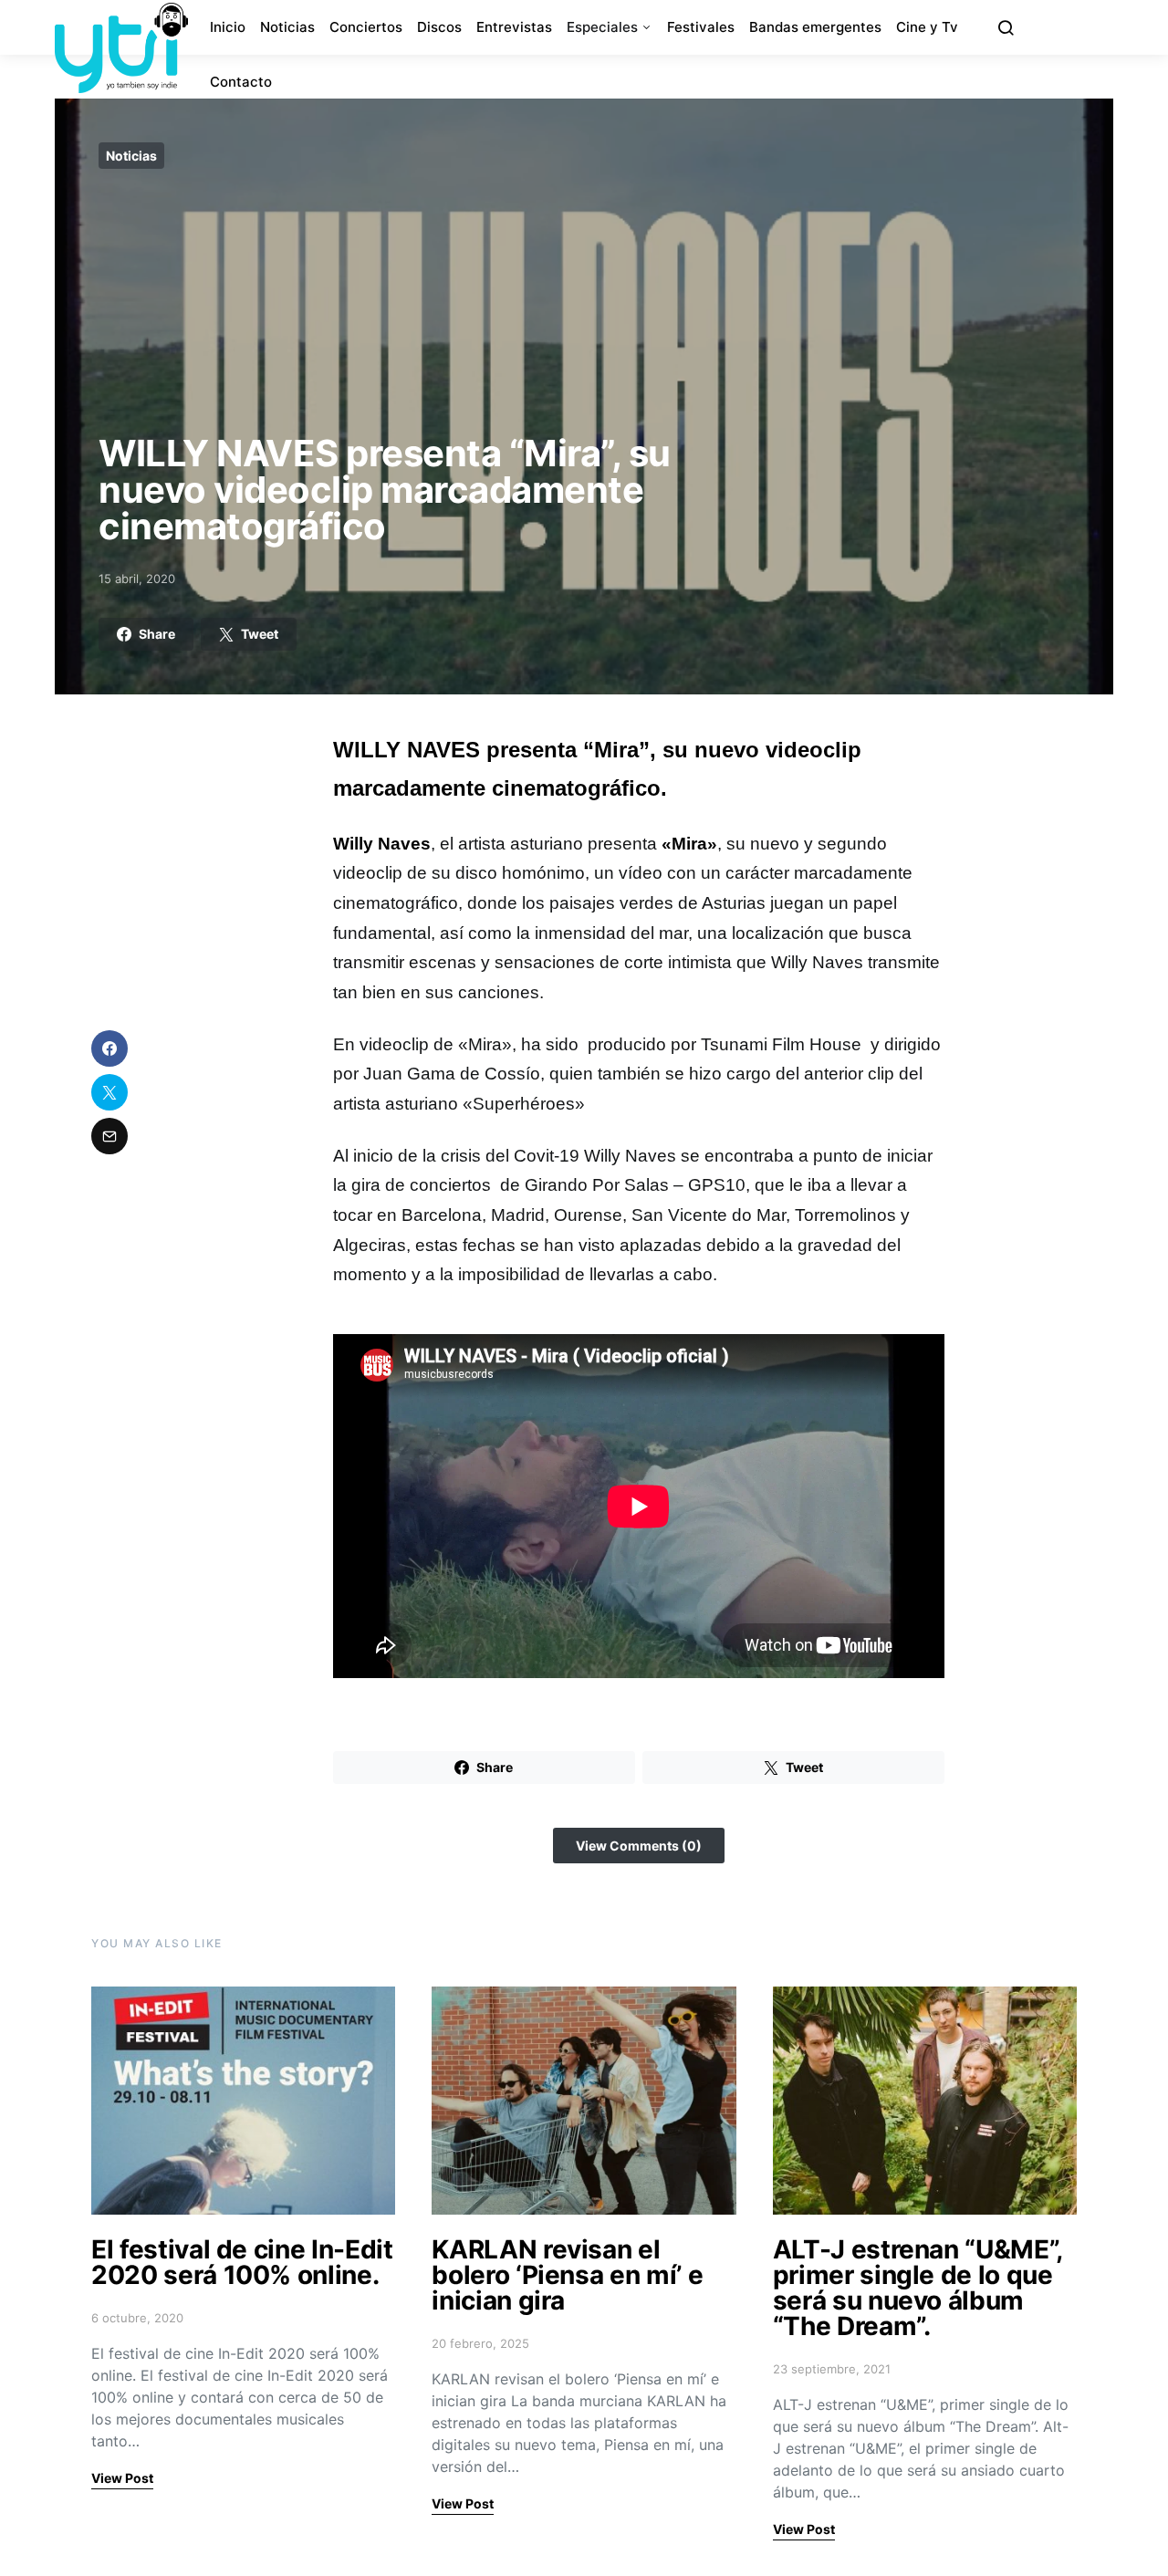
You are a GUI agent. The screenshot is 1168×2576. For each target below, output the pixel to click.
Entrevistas (514, 27)
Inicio (228, 27)
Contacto (241, 82)
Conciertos (366, 27)
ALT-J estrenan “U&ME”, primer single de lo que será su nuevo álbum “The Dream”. (918, 2288)
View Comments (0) (639, 1846)
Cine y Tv (927, 27)
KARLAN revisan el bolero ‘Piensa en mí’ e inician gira (567, 2275)
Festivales (701, 27)
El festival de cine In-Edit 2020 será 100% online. (242, 2262)
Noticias (287, 27)
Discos (439, 27)
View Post (122, 2478)
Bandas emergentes (815, 27)
